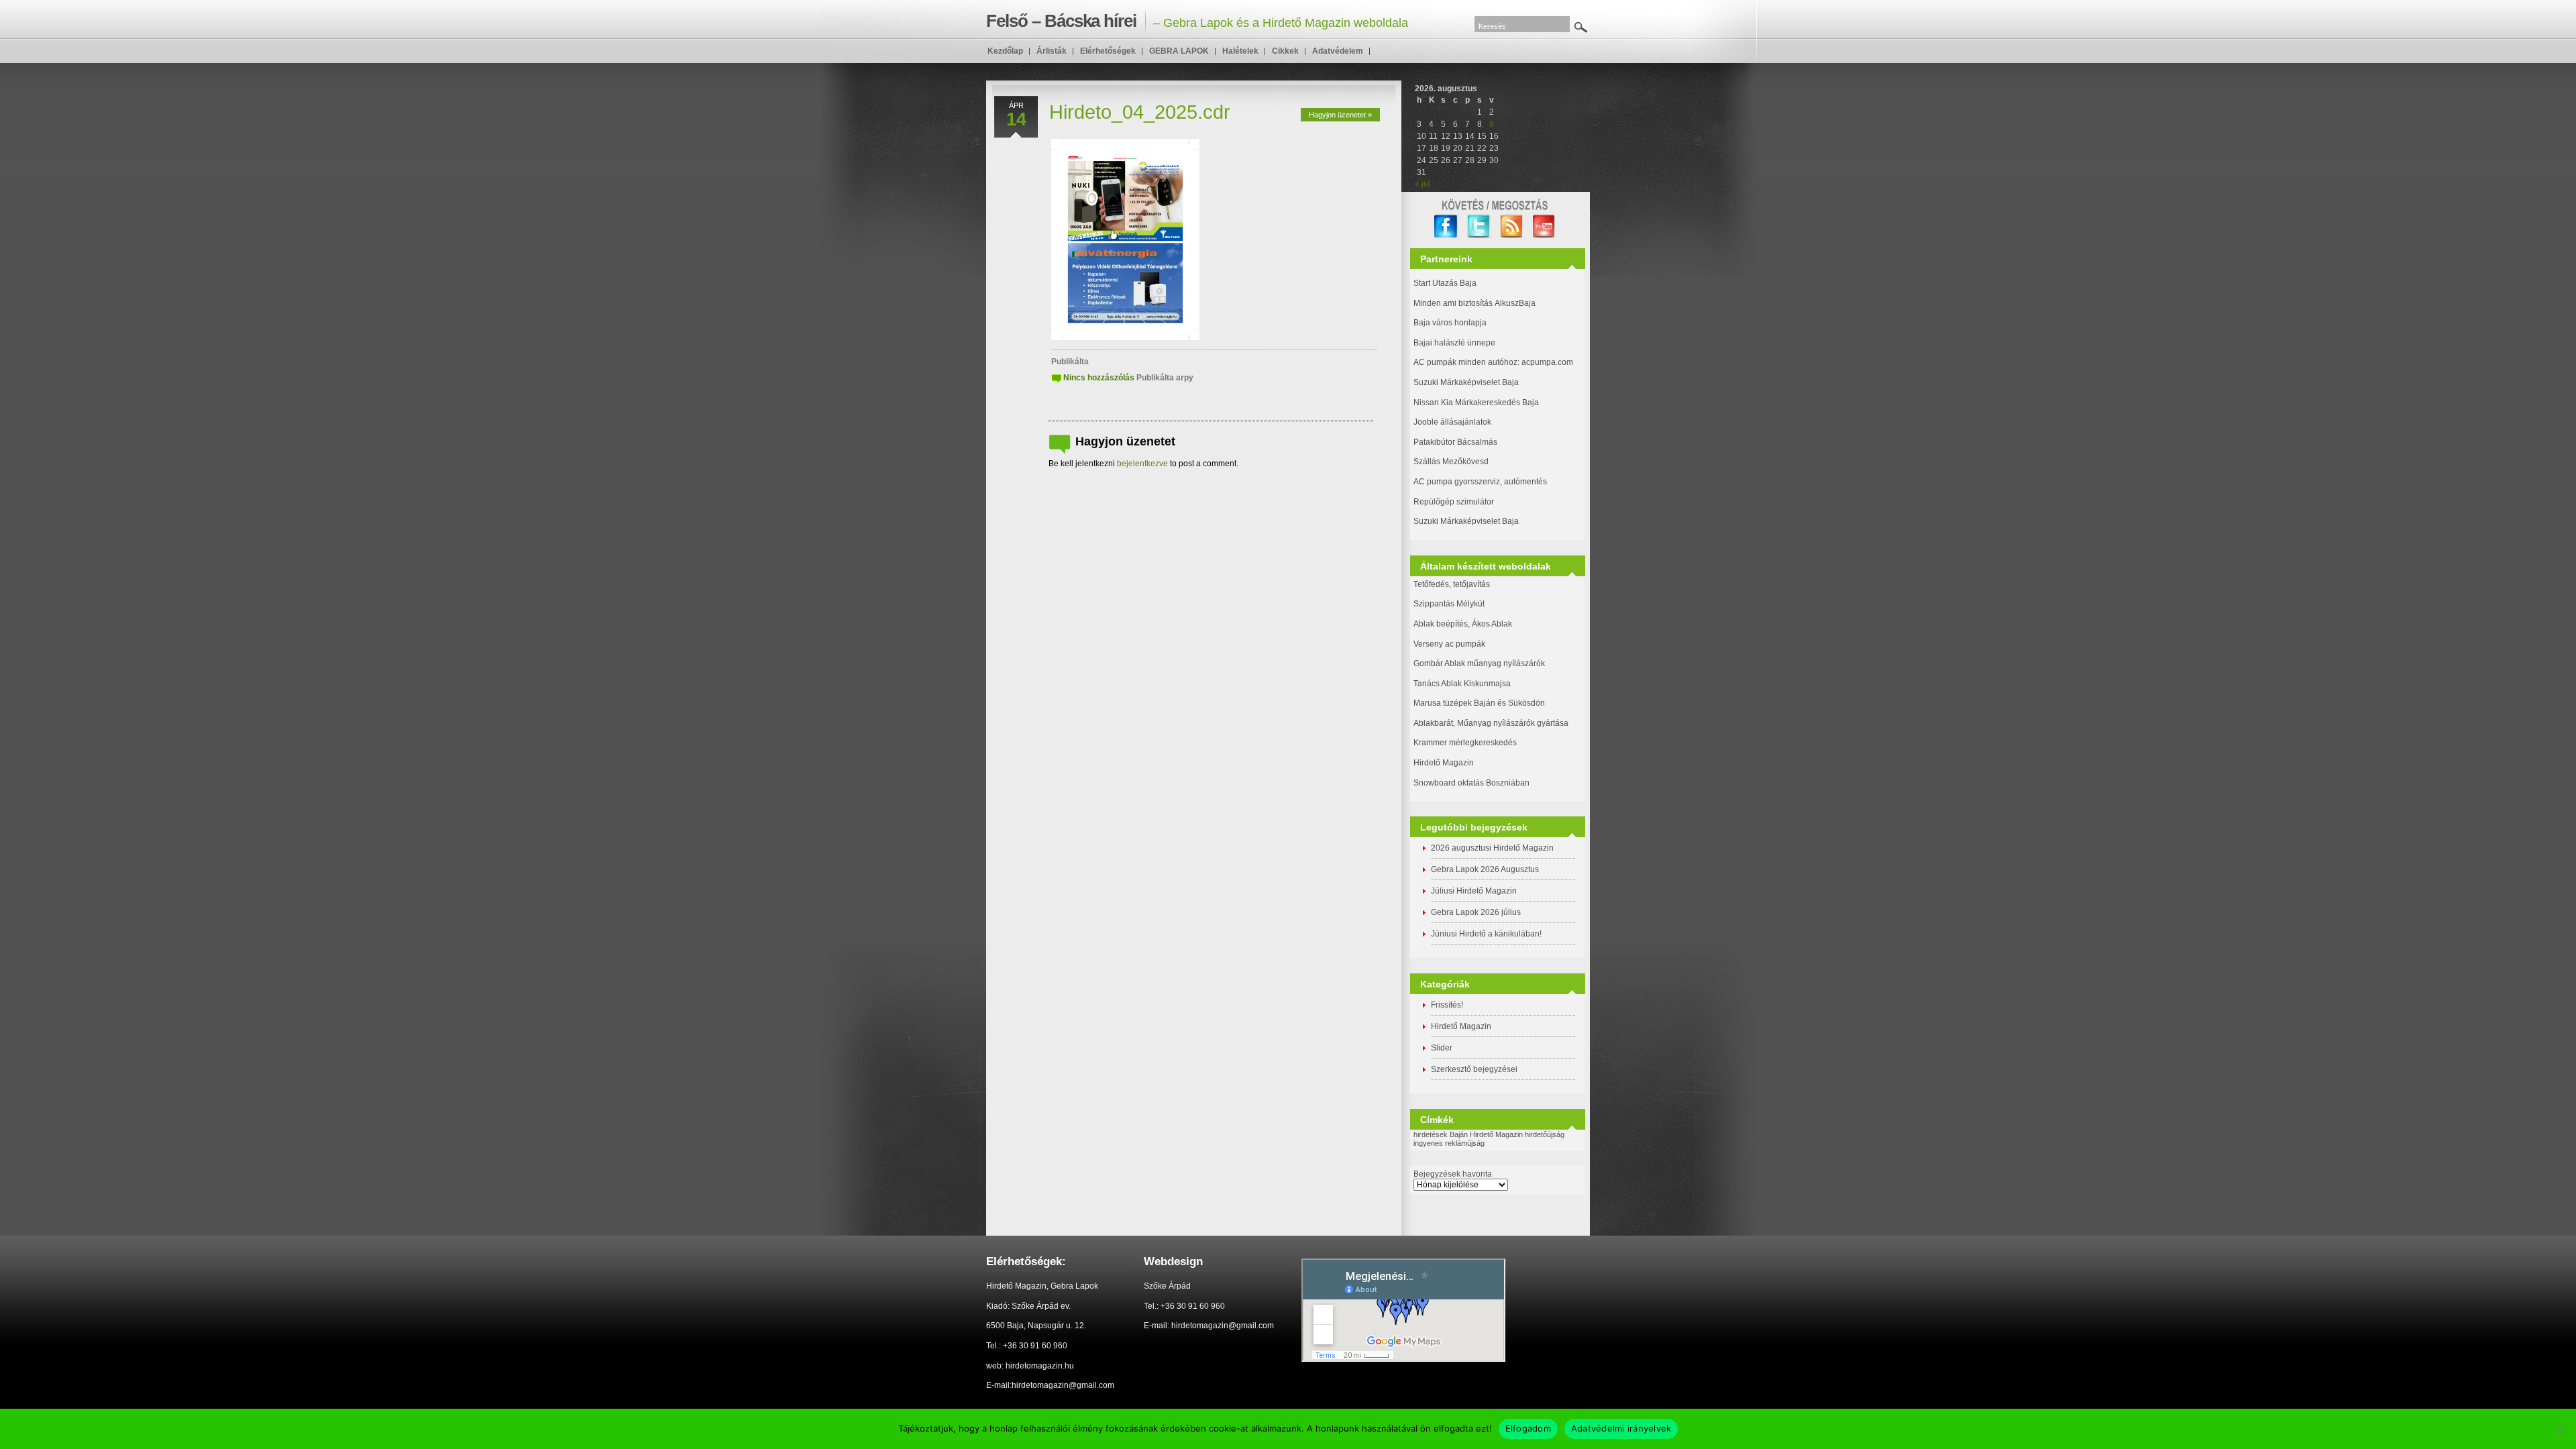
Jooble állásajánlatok (1452, 422)
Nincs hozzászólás (1099, 378)
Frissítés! (1447, 1005)
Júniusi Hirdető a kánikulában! (1486, 934)
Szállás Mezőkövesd (1451, 462)
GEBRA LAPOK (1179, 51)
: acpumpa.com (1545, 362)
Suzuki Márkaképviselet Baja (1466, 382)
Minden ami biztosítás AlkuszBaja (1474, 303)
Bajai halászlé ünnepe (1454, 343)
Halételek (1240, 51)
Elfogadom (1528, 1428)
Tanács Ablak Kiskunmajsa (1462, 684)
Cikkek (1285, 51)
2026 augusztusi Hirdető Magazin (1492, 848)
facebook (1446, 226)
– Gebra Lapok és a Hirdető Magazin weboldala (1197, 21)
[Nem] (2559, 1429)
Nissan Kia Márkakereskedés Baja (1476, 402)
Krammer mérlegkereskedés (1465, 743)
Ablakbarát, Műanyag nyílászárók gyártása (1491, 723)
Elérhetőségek (1108, 51)
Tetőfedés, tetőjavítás (1452, 584)
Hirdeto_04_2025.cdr (1140, 112)
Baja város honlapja (1450, 323)
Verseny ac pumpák (1450, 644)
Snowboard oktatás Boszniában (1471, 783)
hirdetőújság (1545, 1134)
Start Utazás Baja (1445, 283)
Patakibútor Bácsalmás (1455, 442)
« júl (1423, 184)
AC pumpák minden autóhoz (1465, 362)
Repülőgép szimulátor (1454, 502)
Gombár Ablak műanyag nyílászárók (1479, 663)
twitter (1479, 226)
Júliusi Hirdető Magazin (1474, 891)
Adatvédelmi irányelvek (1621, 1428)
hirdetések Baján (1441, 1134)
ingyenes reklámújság (1449, 1143)
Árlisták (1052, 51)
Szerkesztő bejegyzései (1474, 1069)
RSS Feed (1512, 226)
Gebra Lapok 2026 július (1476, 912)
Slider (1442, 1048)
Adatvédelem (1338, 51)
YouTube (1545, 226)
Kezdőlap (1005, 51)
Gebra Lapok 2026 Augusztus (1485, 869)
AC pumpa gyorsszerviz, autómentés (1480, 482)
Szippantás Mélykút (1449, 604)
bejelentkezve (1142, 464)
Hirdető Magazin (1444, 763)
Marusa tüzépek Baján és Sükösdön (1479, 703)
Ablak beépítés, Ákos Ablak (1463, 624)
